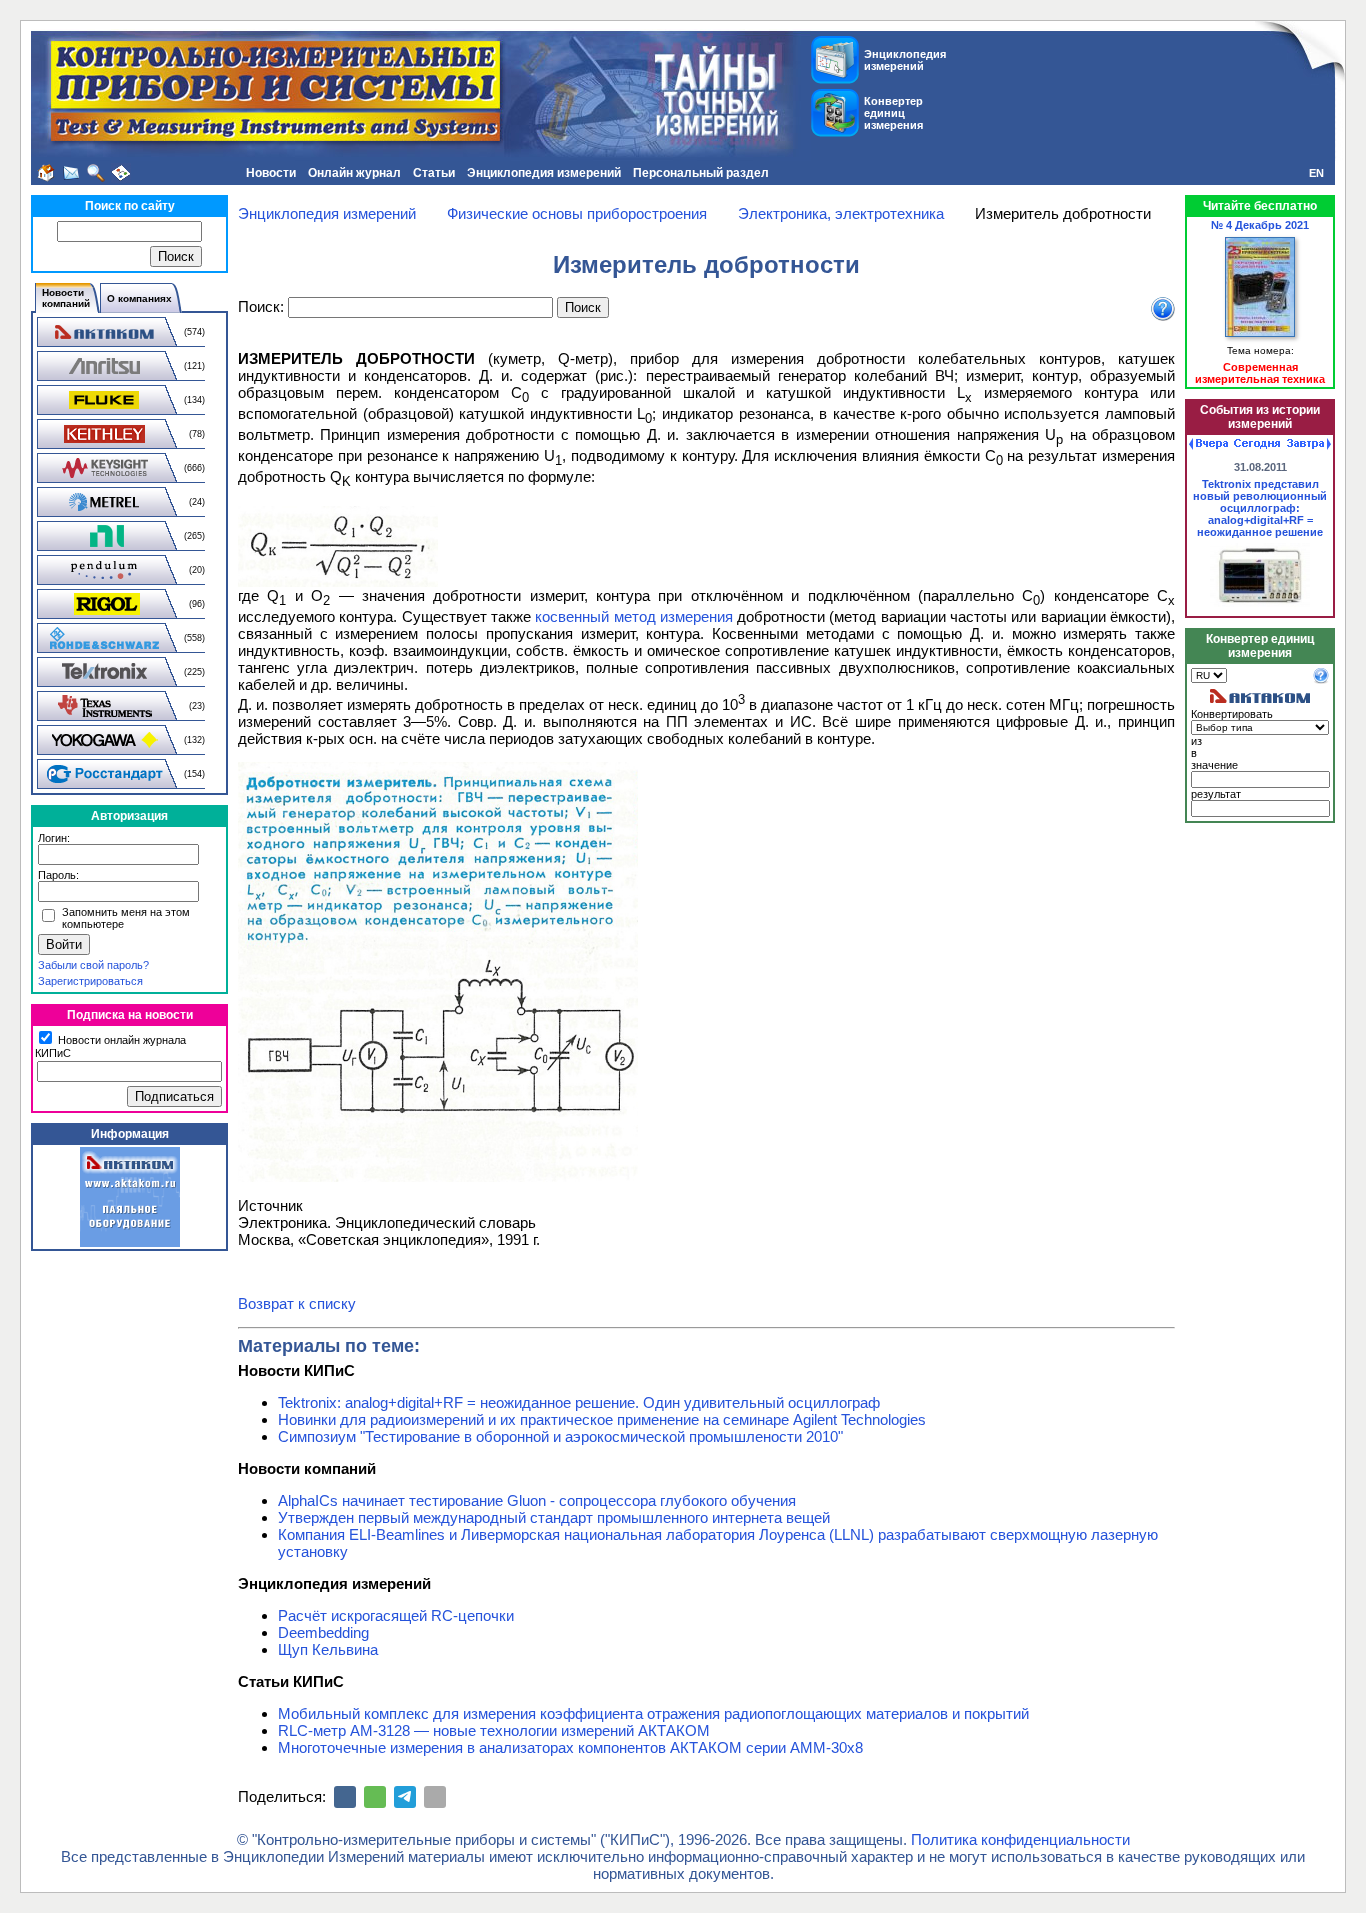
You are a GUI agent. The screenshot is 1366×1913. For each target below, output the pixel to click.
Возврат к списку (297, 1303)
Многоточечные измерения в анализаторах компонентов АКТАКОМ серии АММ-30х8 (570, 1747)
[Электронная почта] (435, 1797)
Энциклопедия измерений (544, 173)
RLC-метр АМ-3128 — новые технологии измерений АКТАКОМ (494, 1730)
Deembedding (323, 1632)
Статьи (434, 173)
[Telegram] (405, 1797)
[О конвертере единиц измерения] (1321, 680)
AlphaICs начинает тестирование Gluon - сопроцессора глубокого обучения (537, 1500)
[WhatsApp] (375, 1797)
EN (1316, 173)
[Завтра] (1309, 444)
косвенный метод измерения (634, 616)
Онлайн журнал (354, 173)
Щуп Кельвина (328, 1649)
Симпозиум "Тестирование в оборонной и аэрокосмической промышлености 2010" (560, 1436)
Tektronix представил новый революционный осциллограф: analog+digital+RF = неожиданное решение (1260, 508)
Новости (271, 173)
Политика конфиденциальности (1020, 1839)
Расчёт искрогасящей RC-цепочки (396, 1615)
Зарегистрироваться (90, 981)
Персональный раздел (701, 173)
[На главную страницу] (46, 173)
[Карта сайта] (121, 173)
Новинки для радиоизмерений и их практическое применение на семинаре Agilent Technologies (602, 1419)
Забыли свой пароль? (93, 965)
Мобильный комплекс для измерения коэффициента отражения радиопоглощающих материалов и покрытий (653, 1713)
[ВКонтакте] (345, 1797)
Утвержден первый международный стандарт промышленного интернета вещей (554, 1517)
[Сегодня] (1257, 444)
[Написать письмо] (71, 173)
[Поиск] (96, 173)
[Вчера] (1208, 444)
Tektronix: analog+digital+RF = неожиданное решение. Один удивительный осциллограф (579, 1402)
